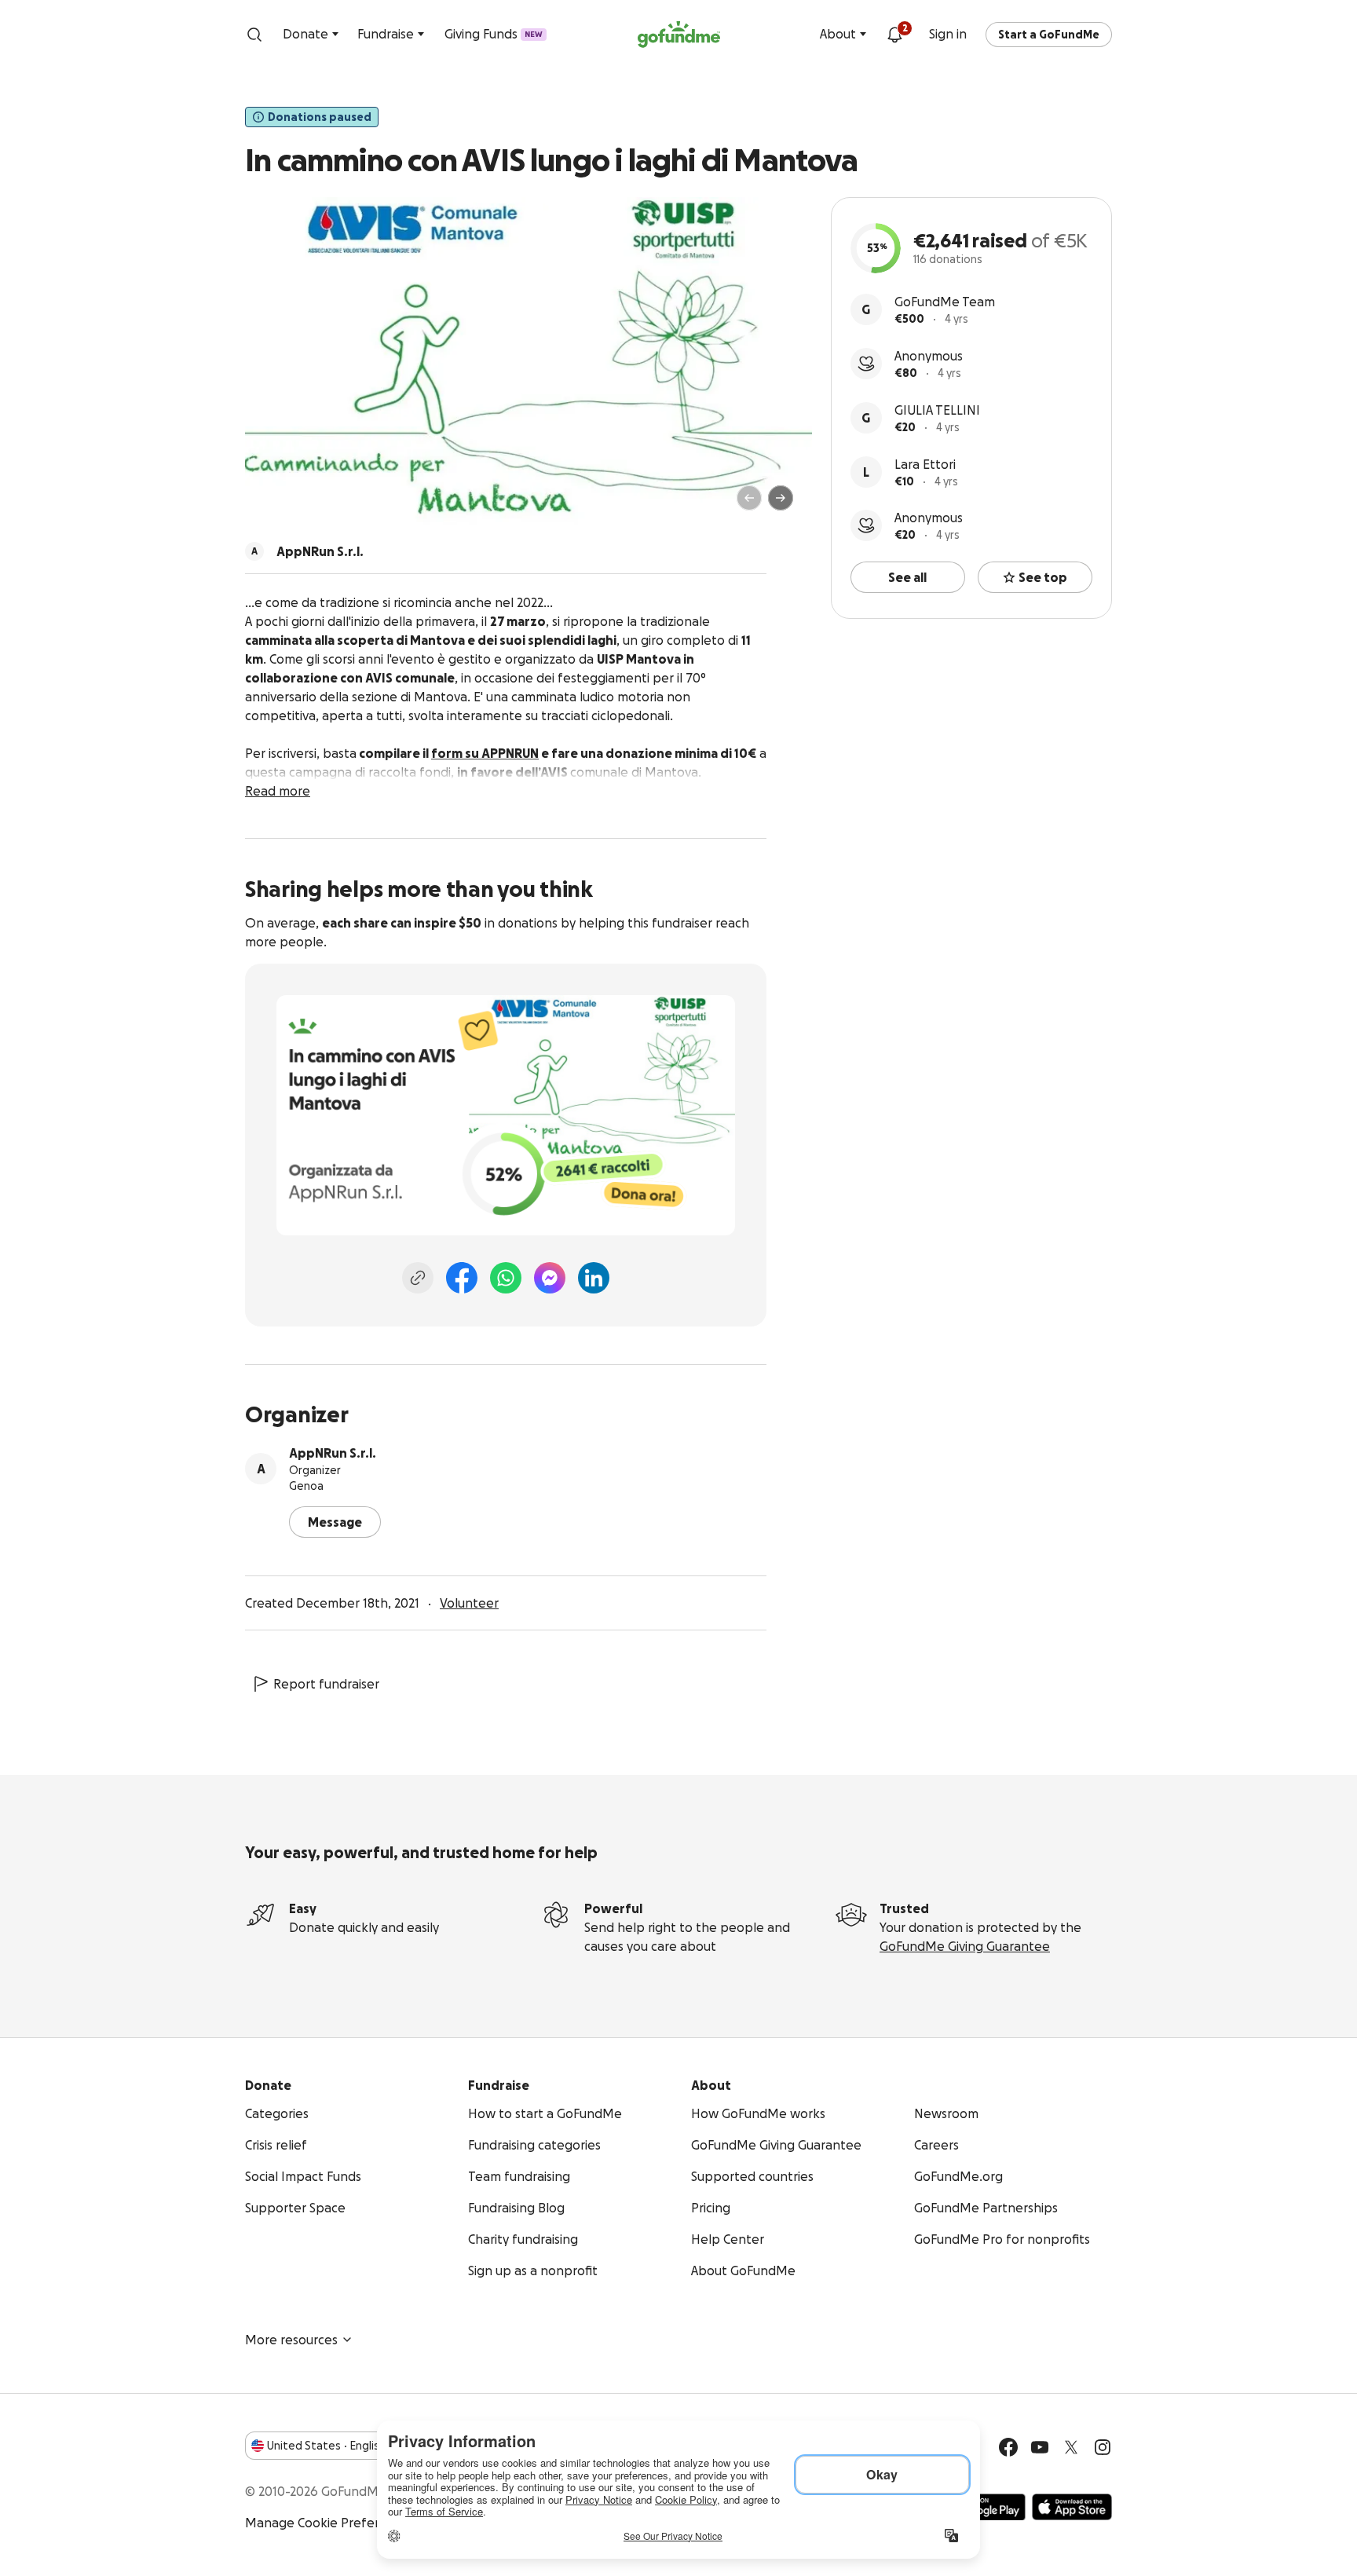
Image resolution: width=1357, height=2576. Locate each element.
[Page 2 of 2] (288, 505)
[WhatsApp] (506, 1278)
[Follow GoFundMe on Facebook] (1008, 2447)
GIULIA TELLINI (937, 410)
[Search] (254, 35)
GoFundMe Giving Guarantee (965, 1946)
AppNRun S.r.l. (333, 1453)
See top (1043, 577)
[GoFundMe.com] (679, 35)
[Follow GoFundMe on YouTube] (1040, 2447)
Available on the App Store (1072, 2507)
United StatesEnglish (326, 2446)
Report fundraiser (326, 1684)
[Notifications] (894, 35)
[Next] (781, 498)
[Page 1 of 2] (273, 505)
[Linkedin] (594, 1278)
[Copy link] (418, 1278)
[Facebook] (462, 1278)
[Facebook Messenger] (550, 1278)
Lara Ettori (925, 464)
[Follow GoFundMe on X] (1071, 2447)
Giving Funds (494, 34)
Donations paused (320, 117)
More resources (291, 2340)
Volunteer (469, 1603)
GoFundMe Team (945, 302)
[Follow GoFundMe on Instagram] (1103, 2447)
